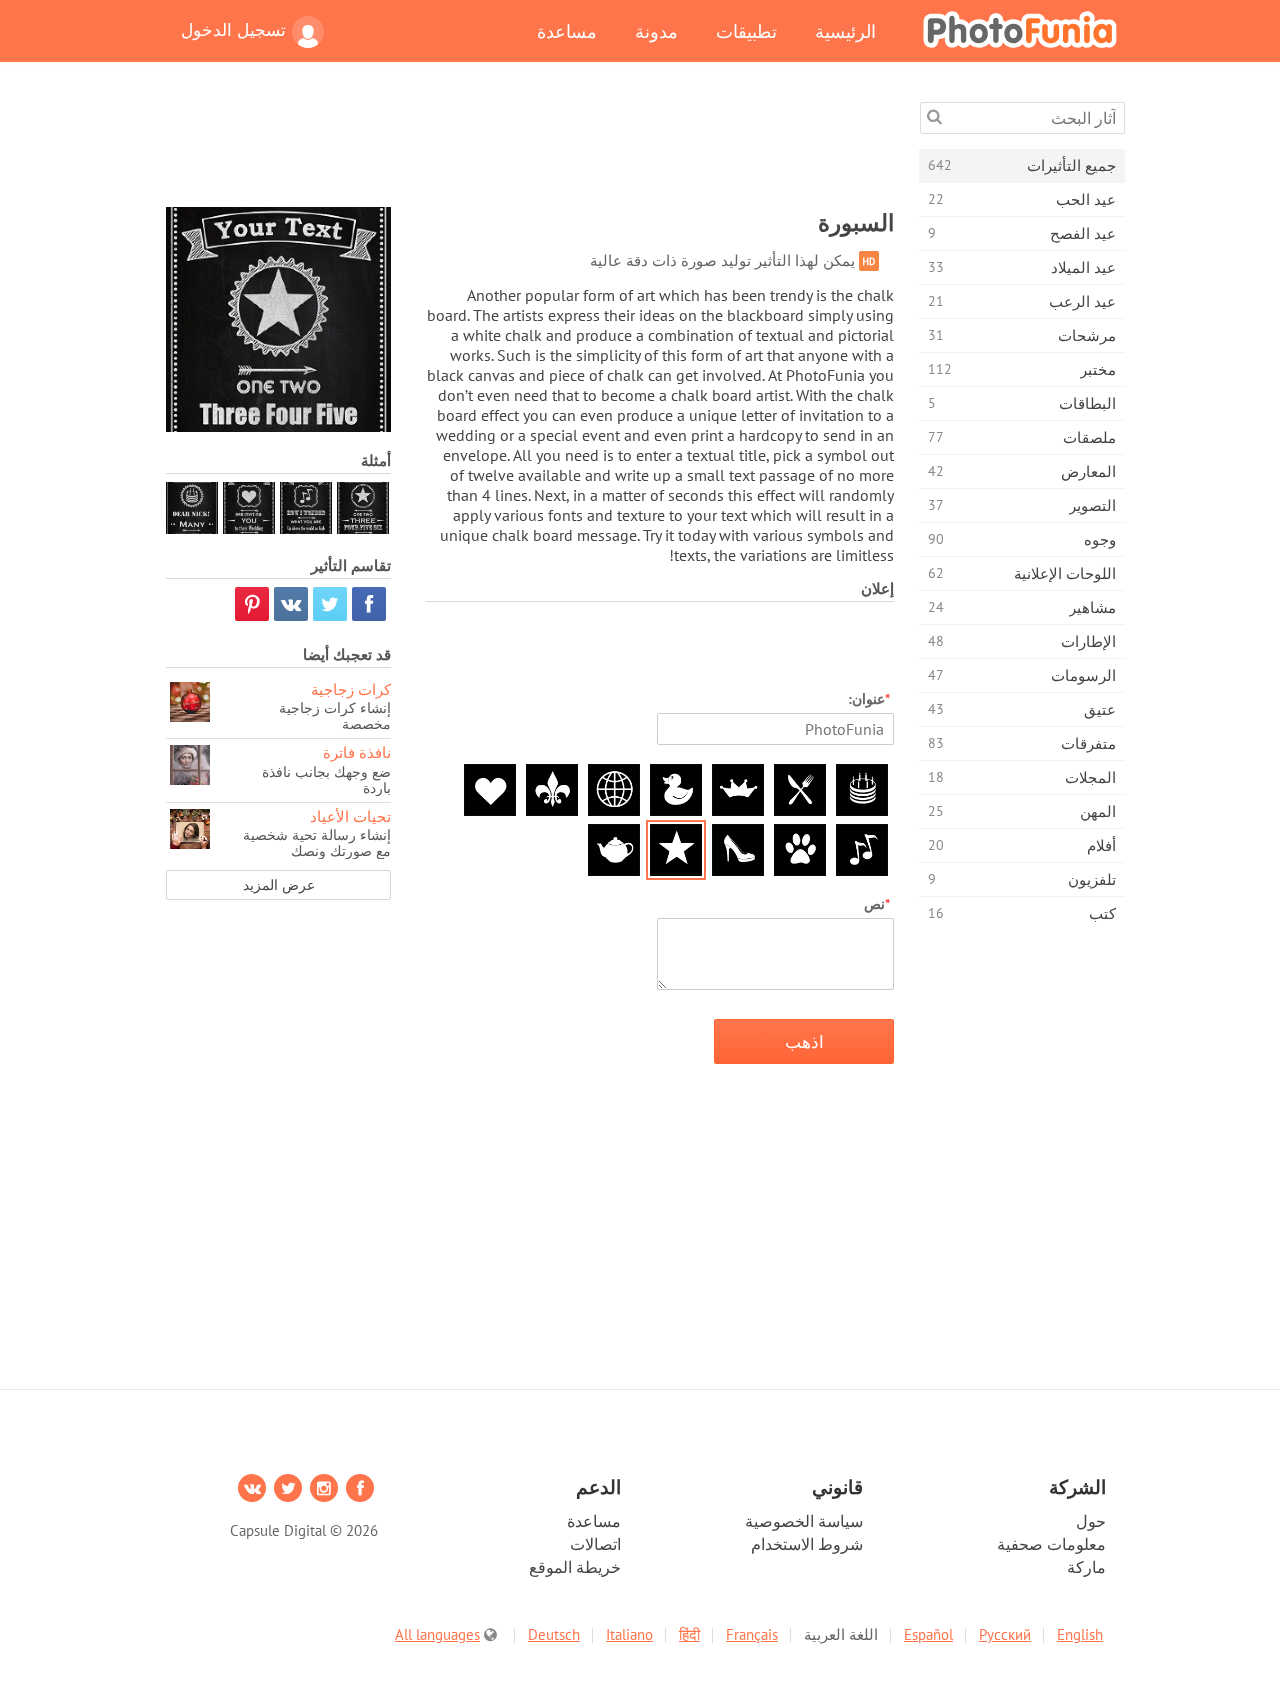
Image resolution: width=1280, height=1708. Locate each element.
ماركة (1086, 1567)
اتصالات (595, 1544)
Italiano (629, 1634)
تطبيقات (746, 31)
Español (928, 1634)
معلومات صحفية (1051, 1544)
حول (1091, 1521)
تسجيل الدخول (233, 30)
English (1080, 1634)
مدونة (656, 31)
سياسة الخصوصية (804, 1521)
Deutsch (554, 1634)
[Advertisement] (530, 147)
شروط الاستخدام (807, 1544)
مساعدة (567, 31)
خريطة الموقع (575, 1567)
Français (752, 1634)
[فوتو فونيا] (1020, 29)
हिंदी (689, 1634)
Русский (1005, 1634)
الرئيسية (845, 31)
